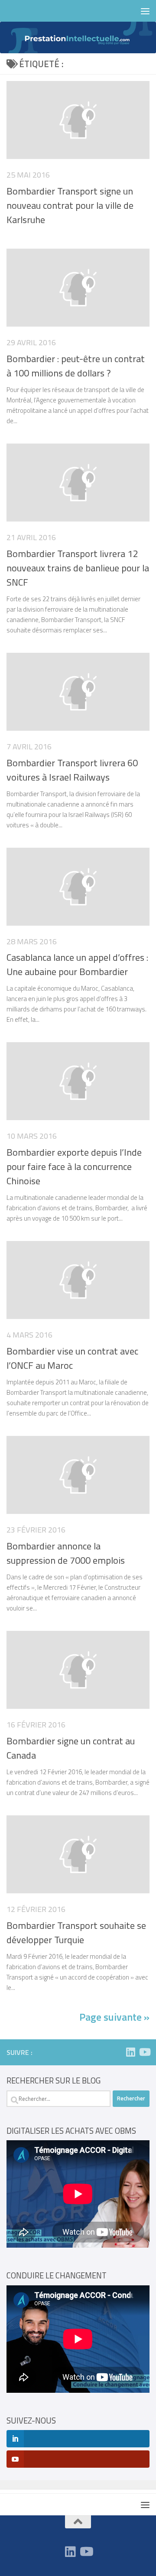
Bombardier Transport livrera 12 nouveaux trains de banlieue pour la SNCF (78, 568)
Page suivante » (114, 2017)
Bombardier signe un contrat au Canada (71, 1748)
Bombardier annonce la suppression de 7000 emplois (66, 1553)
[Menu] (145, 11)
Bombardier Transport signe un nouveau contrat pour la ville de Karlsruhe (70, 205)
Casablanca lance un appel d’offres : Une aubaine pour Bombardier (77, 964)
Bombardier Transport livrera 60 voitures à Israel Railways (72, 770)
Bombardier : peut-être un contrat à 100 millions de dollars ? (76, 366)
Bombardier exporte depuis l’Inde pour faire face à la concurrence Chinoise (74, 1166)
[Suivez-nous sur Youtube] (144, 2052)
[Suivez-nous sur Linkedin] (130, 2052)
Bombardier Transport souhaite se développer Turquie (76, 1933)
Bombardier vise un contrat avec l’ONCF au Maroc (72, 1358)
